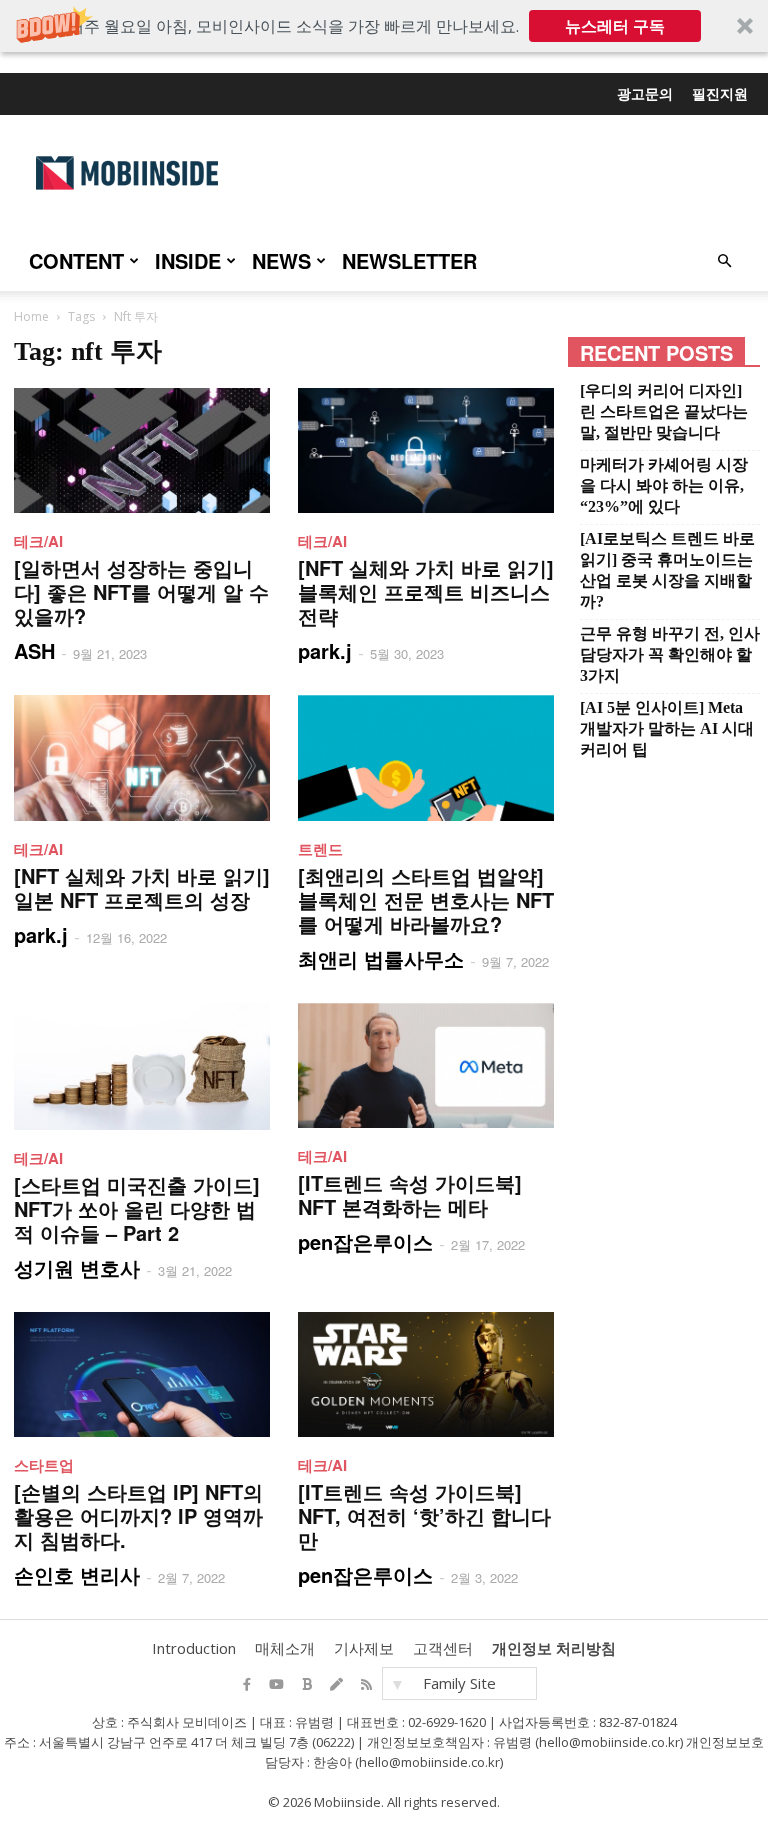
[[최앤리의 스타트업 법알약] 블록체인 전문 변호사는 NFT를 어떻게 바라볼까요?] (426, 757)
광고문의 (645, 93)
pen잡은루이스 (365, 1241)
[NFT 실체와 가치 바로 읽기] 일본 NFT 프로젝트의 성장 (142, 887)
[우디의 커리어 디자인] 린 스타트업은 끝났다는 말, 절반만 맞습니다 (664, 411)
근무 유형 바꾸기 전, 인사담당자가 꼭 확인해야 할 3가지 (670, 654)
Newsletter (409, 260)
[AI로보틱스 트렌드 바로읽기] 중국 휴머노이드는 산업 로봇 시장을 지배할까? (667, 570)
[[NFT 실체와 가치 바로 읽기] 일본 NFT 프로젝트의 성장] (142, 757)
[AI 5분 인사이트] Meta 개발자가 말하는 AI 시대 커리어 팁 (667, 728)
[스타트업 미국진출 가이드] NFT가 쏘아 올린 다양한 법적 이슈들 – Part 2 (137, 1208)
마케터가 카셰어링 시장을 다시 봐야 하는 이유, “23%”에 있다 (664, 485)
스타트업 (44, 1465)
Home (31, 316)
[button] (384, 26)
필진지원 (720, 93)
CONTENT (76, 260)
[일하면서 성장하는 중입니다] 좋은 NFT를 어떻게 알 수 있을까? (141, 591)
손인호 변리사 (77, 1574)
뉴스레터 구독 (615, 26)
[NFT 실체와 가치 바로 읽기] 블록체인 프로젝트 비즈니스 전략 (426, 591)
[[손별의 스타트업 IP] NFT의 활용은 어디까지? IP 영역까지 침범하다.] (142, 1374)
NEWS (281, 260)
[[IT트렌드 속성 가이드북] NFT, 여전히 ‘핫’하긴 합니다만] (426, 1374)
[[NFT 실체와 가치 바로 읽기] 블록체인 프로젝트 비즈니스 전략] (426, 450)
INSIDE (188, 260)
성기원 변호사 (77, 1267)
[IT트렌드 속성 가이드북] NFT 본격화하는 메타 (410, 1194)
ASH (34, 650)
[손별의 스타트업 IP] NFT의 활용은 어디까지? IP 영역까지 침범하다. (138, 1515)
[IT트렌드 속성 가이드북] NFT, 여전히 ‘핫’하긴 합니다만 (424, 1515)
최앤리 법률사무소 (381, 958)
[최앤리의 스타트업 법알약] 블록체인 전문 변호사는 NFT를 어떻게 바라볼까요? (426, 899)
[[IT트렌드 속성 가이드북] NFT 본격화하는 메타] (426, 1065)
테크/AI (38, 541)
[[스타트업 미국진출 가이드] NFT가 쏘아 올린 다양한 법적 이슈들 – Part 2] (142, 1066)
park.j (325, 650)
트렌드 (320, 849)
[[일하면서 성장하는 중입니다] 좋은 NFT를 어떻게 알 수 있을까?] (142, 450)
